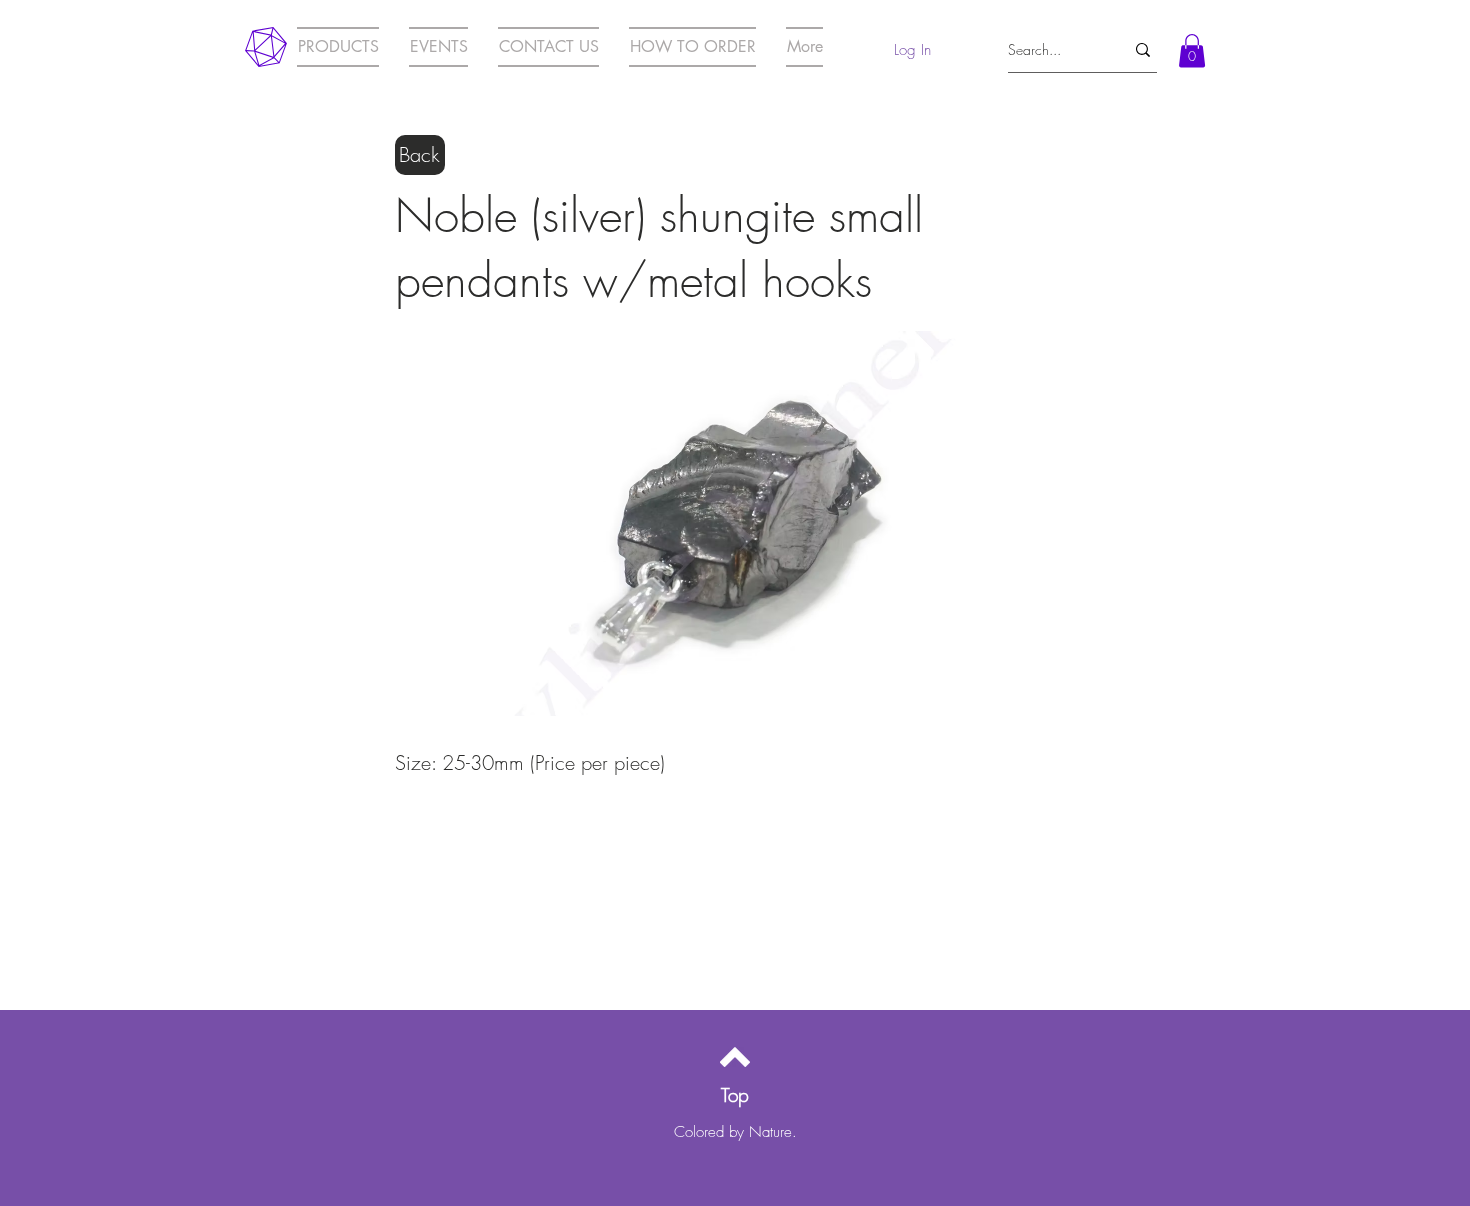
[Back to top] (735, 1057)
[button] (1192, 50)
